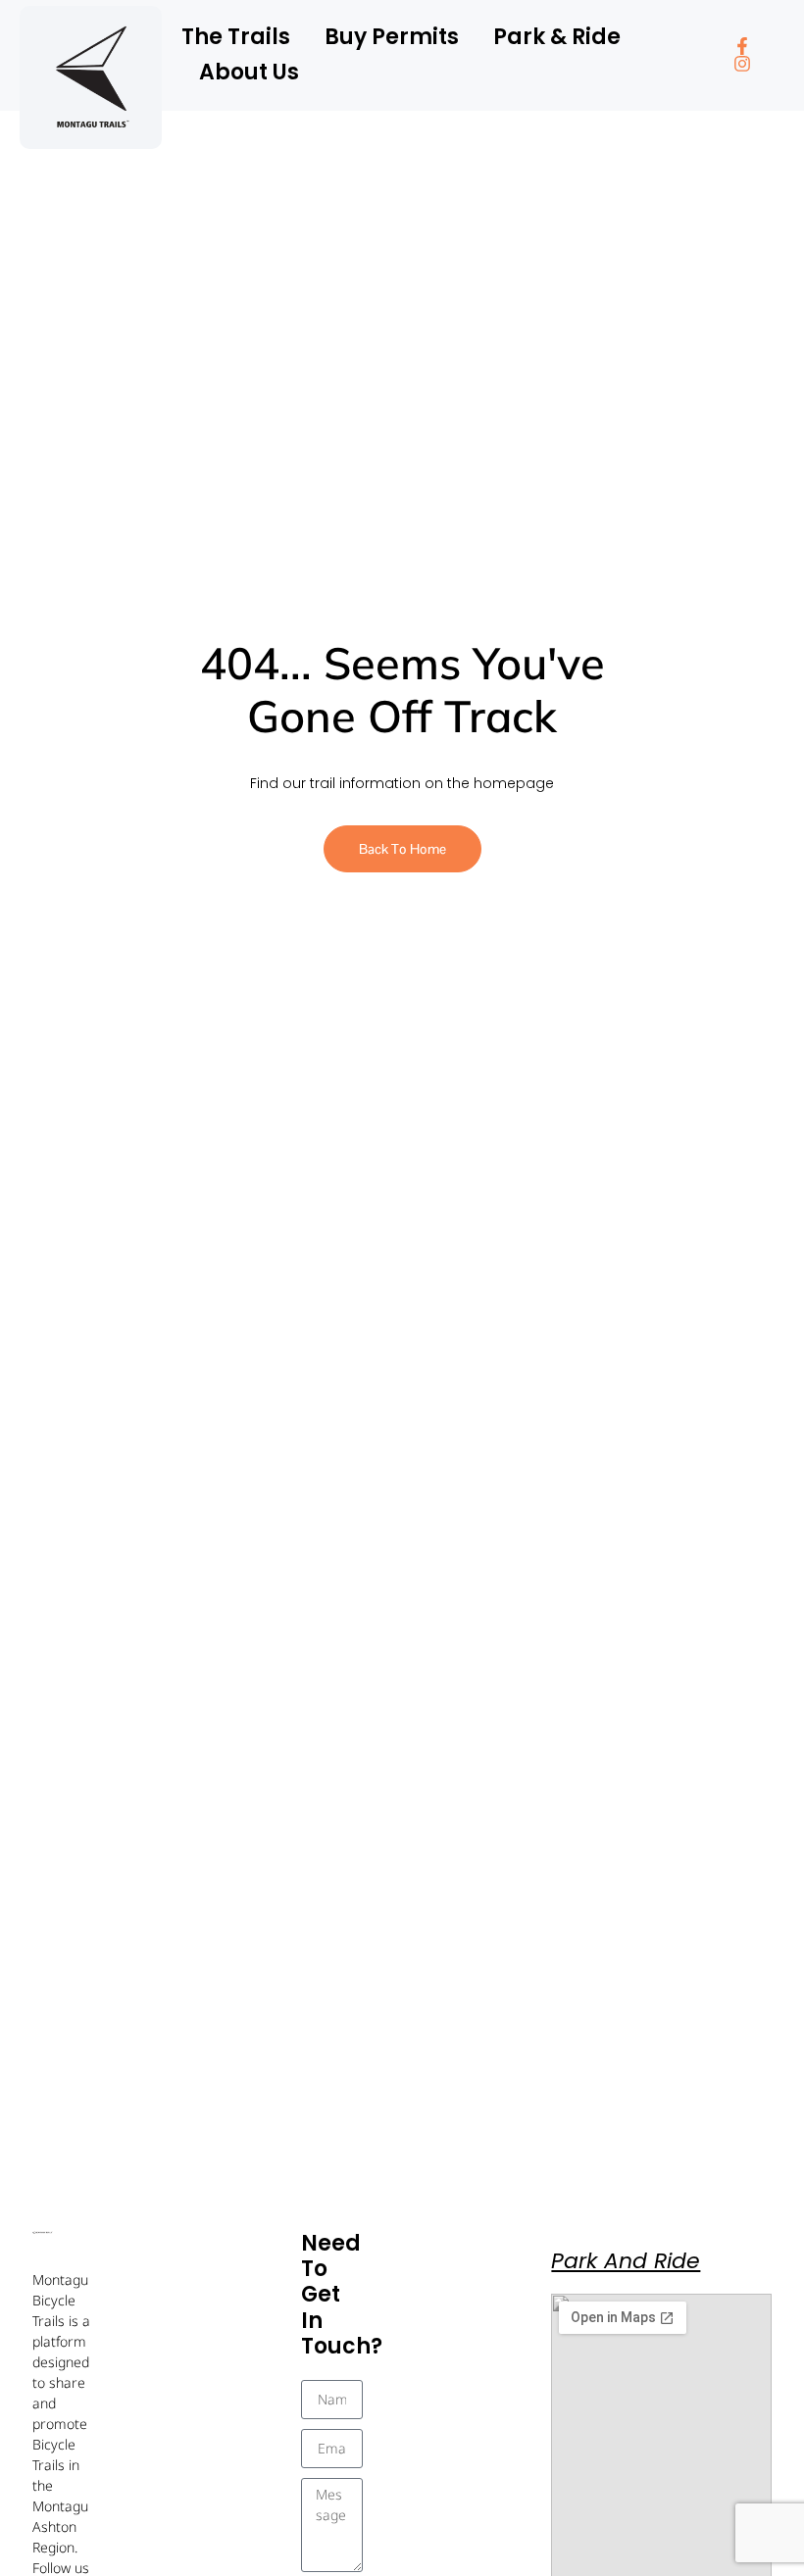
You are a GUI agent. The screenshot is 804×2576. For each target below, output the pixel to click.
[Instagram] (742, 64)
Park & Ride (557, 37)
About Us (249, 72)
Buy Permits (392, 37)
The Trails (236, 37)
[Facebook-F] (742, 46)
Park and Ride (626, 2261)
